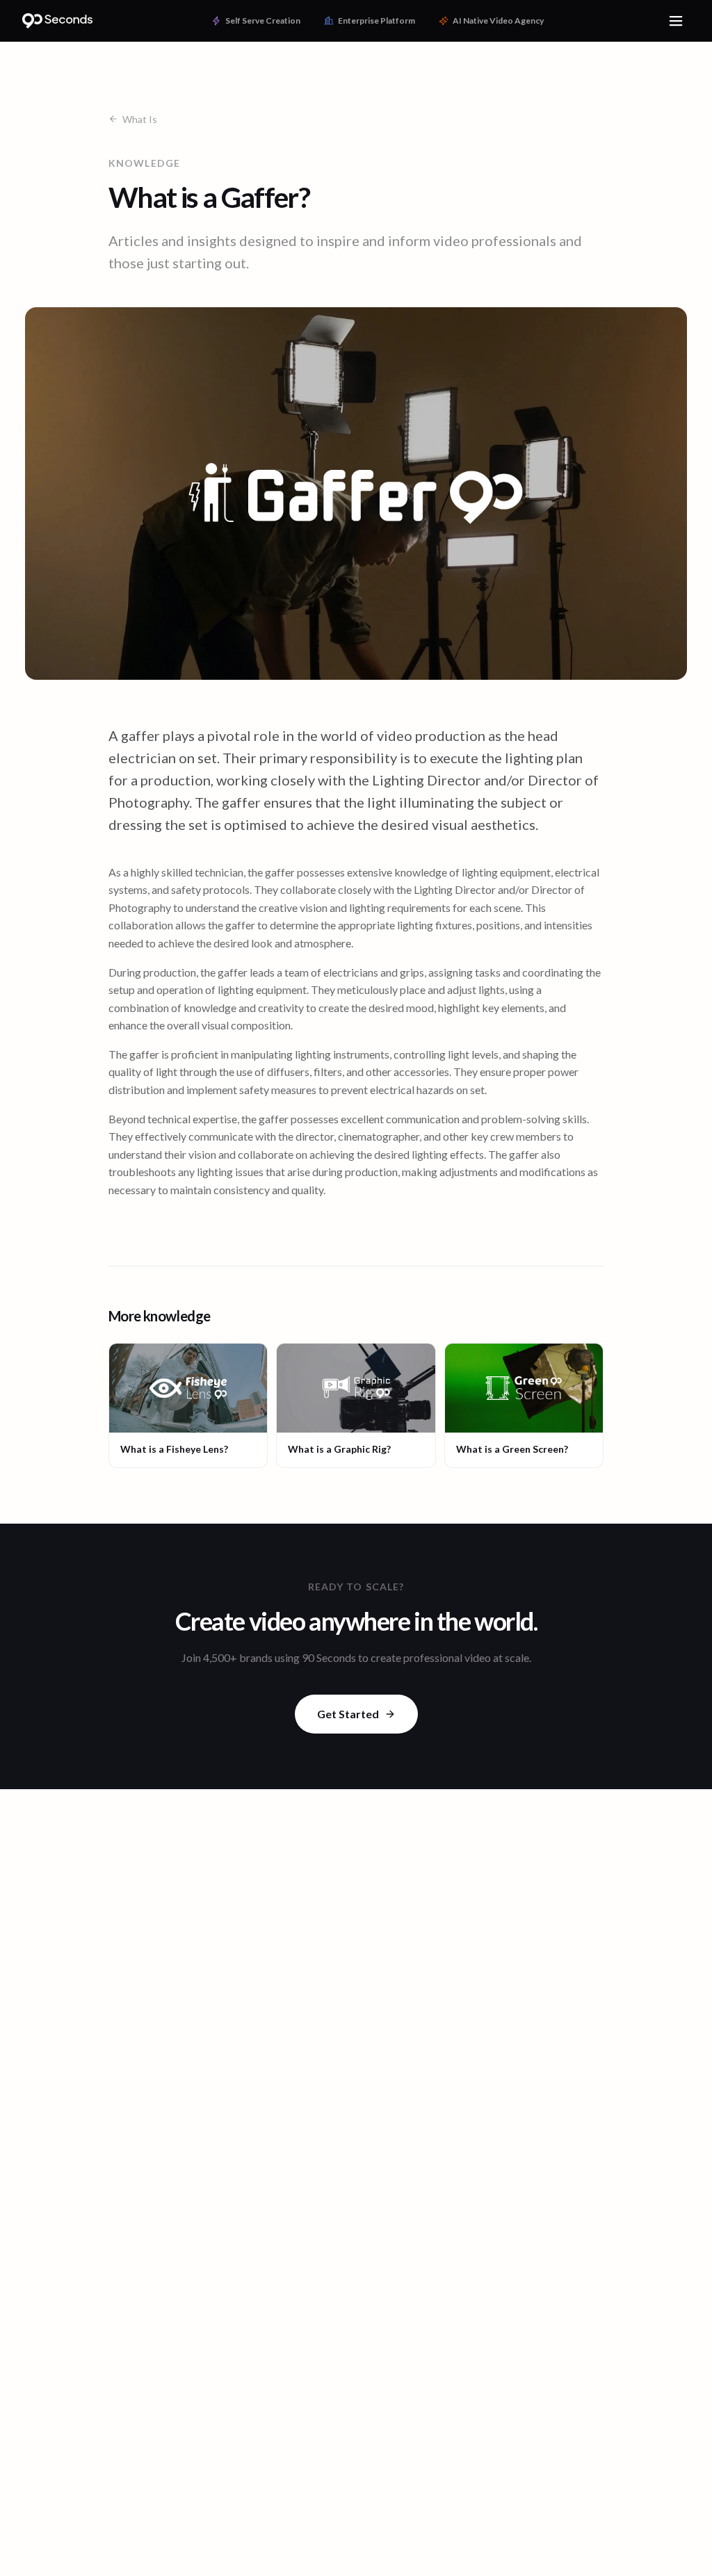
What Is (140, 119)
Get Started (348, 1714)
